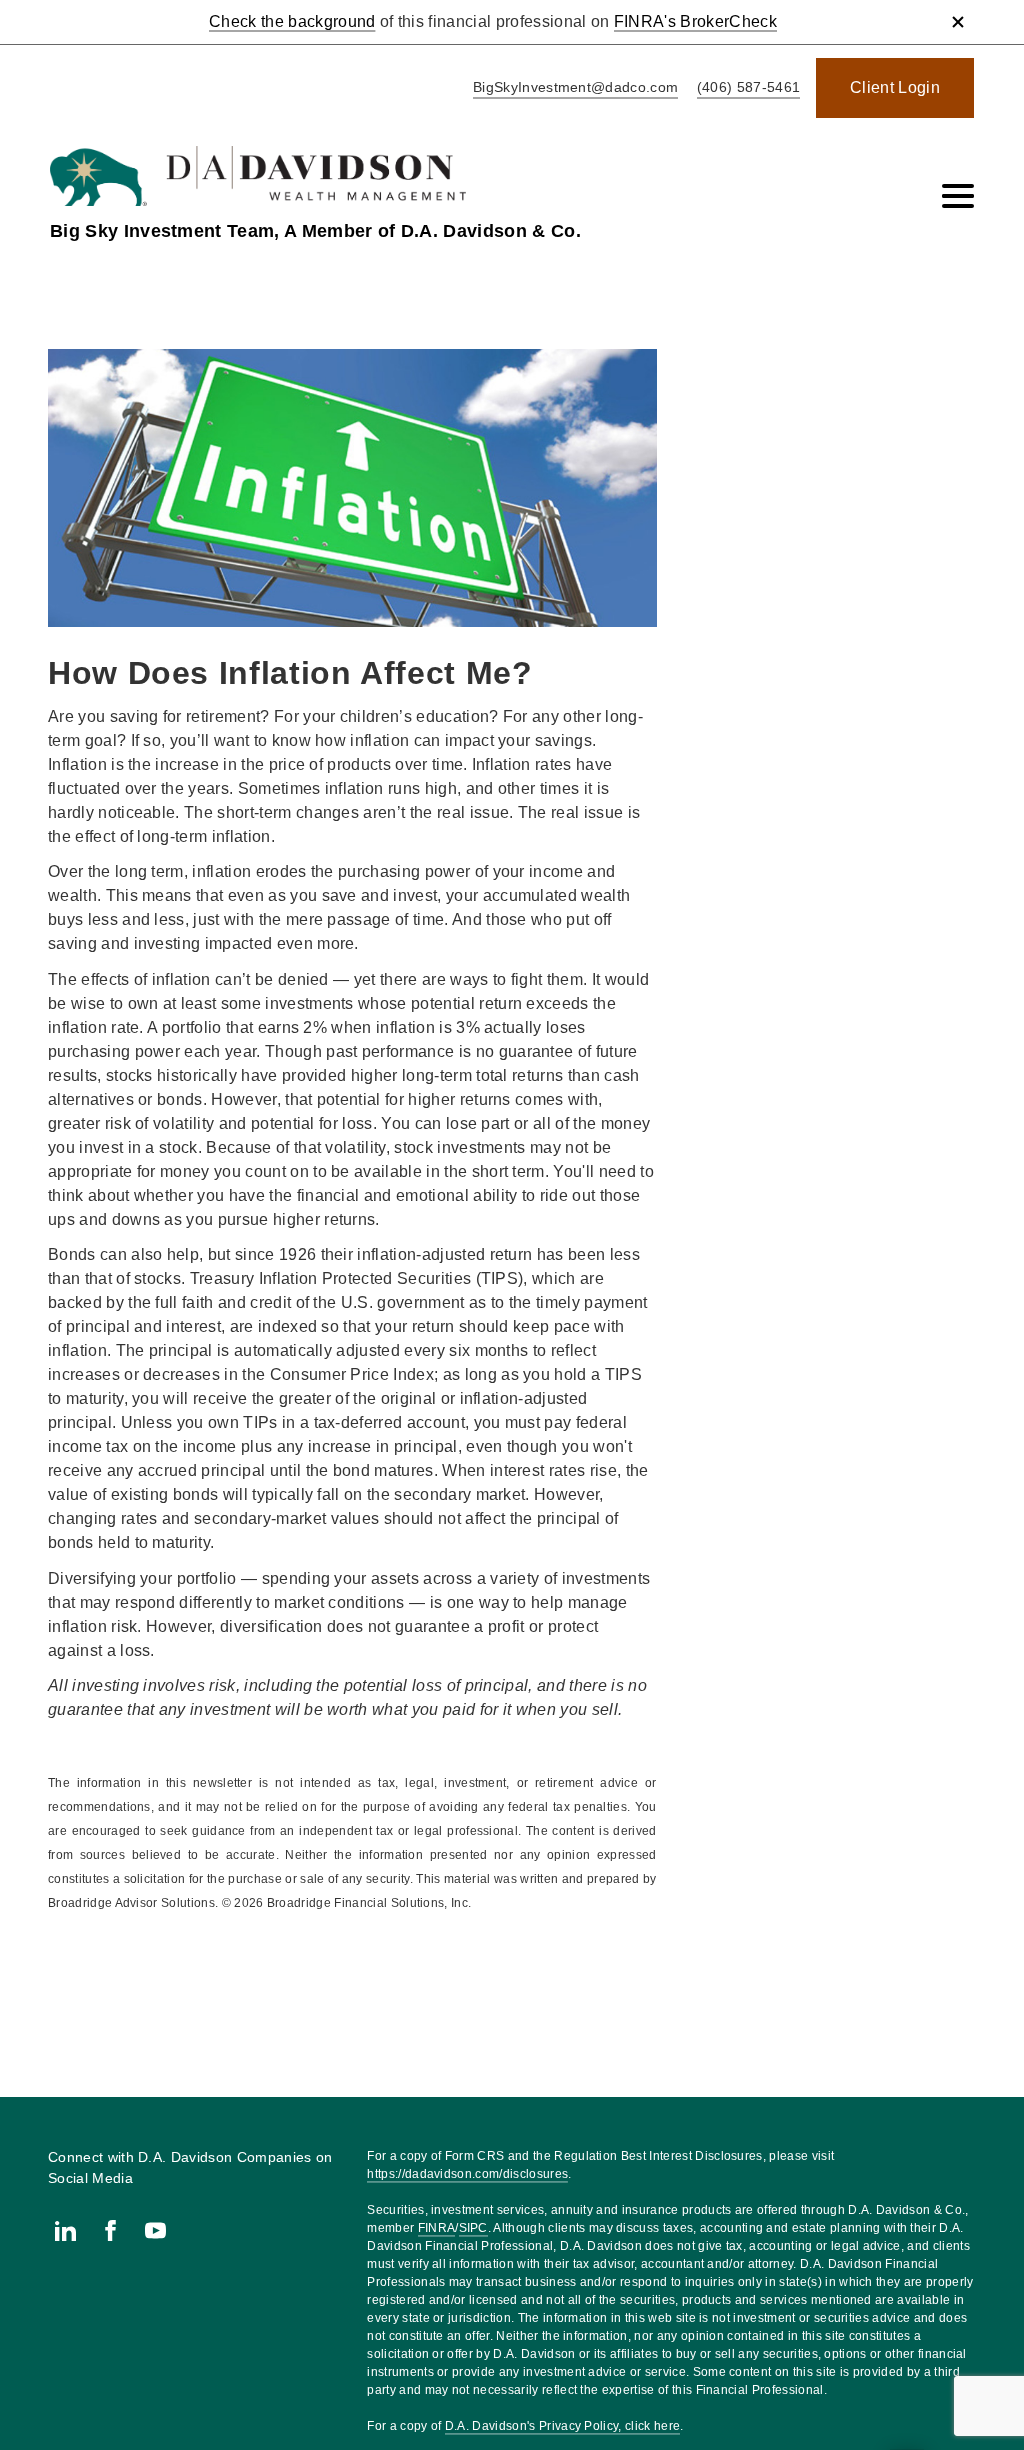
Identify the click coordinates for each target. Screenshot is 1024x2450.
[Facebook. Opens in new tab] (110, 2230)
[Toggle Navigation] (958, 196)
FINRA (437, 2228)
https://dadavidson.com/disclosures (467, 2174)
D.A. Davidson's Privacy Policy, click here (562, 2426)
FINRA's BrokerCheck (695, 21)
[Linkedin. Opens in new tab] (65, 2230)
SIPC (473, 2228)
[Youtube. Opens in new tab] (155, 2230)
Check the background (292, 21)
